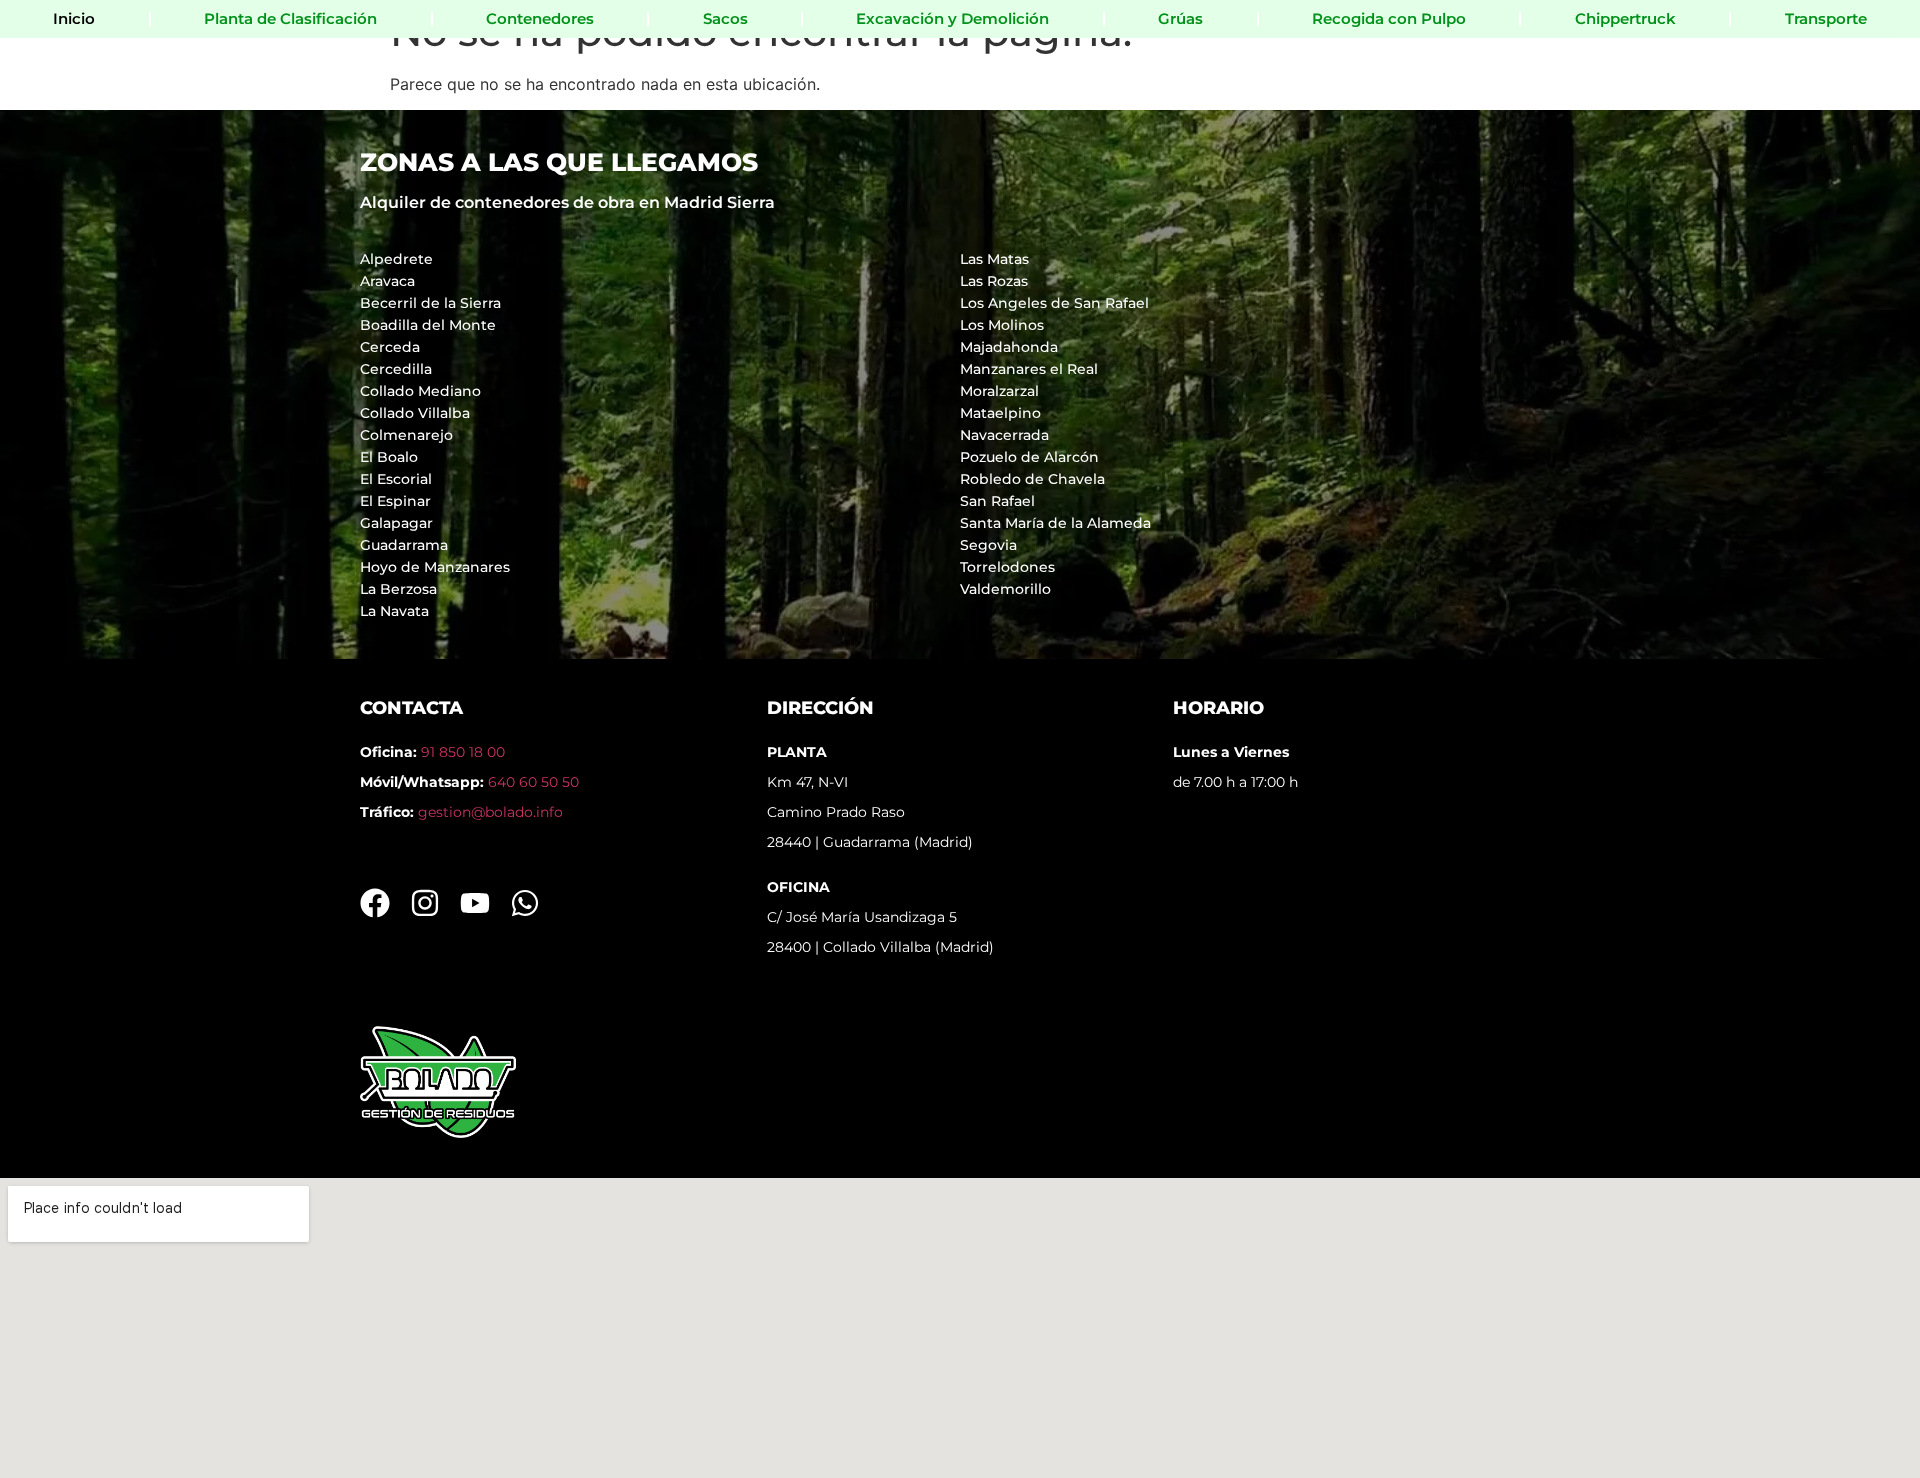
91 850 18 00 (463, 752)
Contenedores (540, 18)
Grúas (1180, 18)
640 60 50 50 (533, 782)
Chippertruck (1625, 18)
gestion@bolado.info (490, 812)
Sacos (725, 18)
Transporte (1826, 18)
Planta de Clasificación (290, 18)
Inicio (74, 18)
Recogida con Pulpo (1389, 18)
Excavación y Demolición (952, 18)
